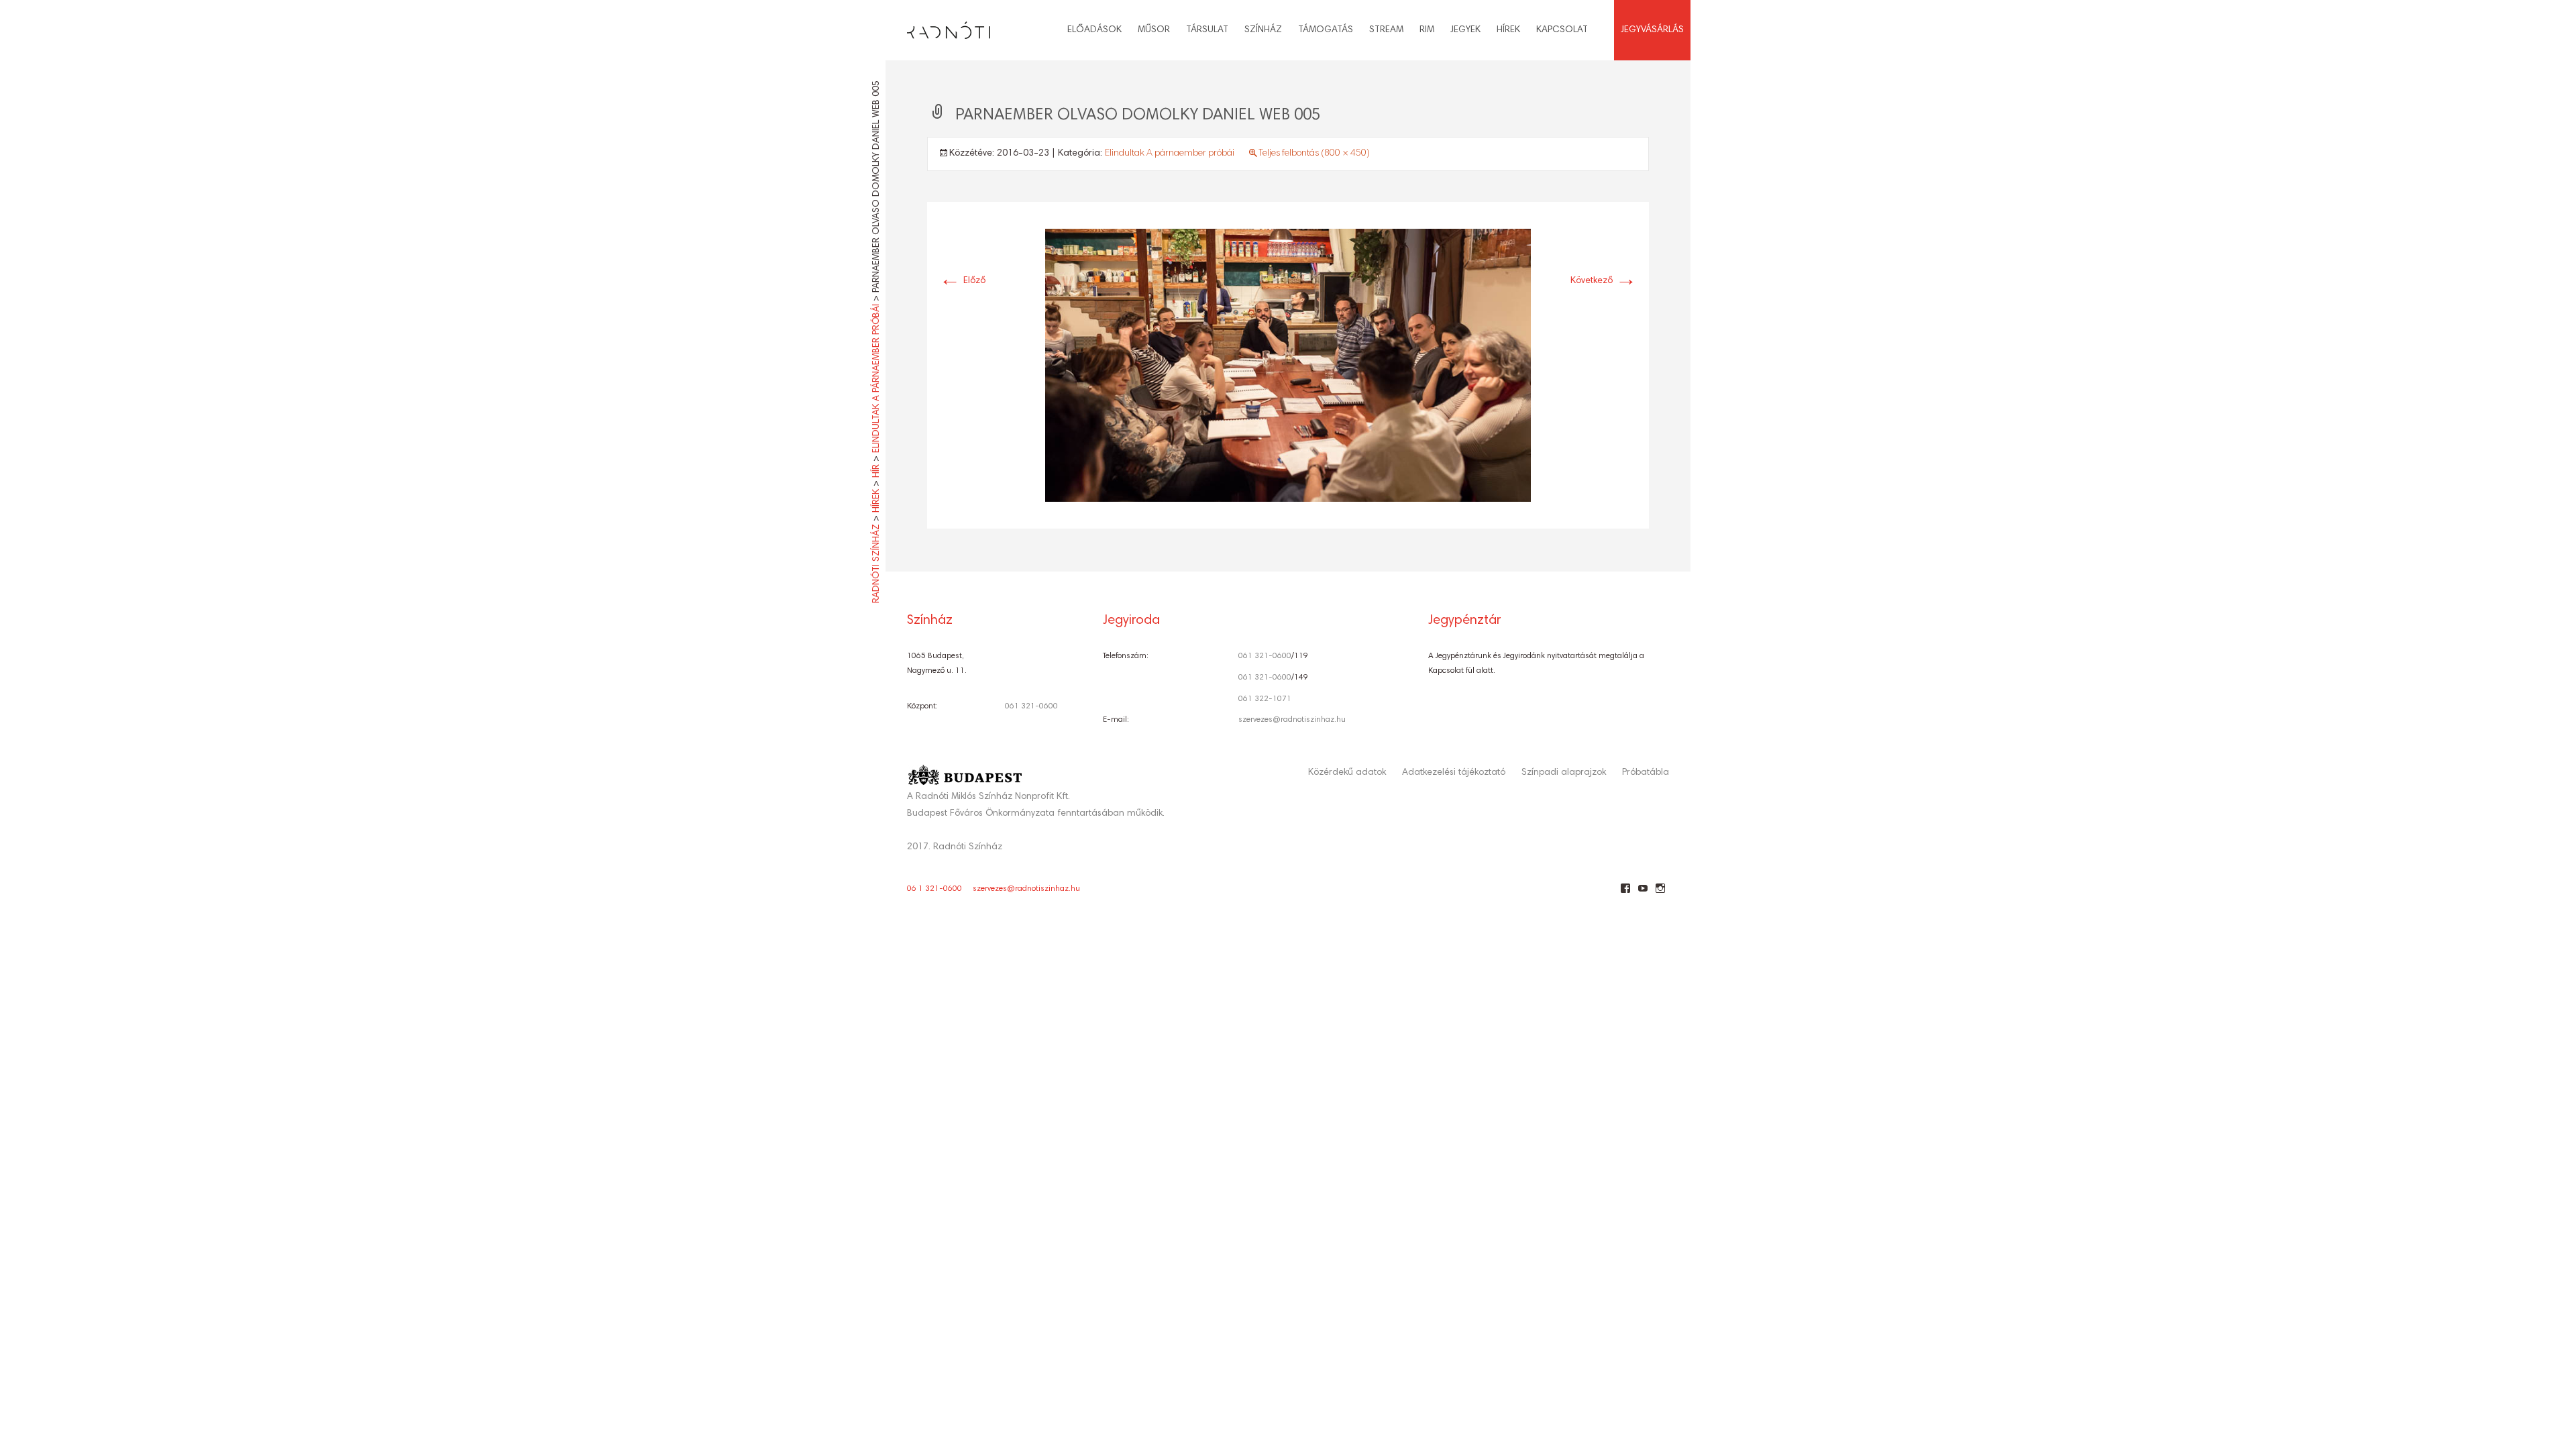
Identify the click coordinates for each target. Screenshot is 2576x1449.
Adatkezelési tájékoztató (1454, 773)
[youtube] (1643, 894)
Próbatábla (1646, 773)
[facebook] (1625, 894)
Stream (1386, 30)
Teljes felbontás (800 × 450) (1314, 154)
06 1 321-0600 (934, 889)
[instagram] (1660, 894)
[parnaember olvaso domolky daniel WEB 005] (1288, 366)
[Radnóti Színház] (938, 27)
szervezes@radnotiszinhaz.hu (1292, 720)
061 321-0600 (1031, 706)
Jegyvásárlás (1652, 30)
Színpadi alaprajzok (1564, 773)
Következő (1604, 281)
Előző (962, 281)
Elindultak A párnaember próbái (1170, 154)
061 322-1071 (1265, 699)
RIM (1427, 30)
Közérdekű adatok (1347, 773)
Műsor (1154, 30)
